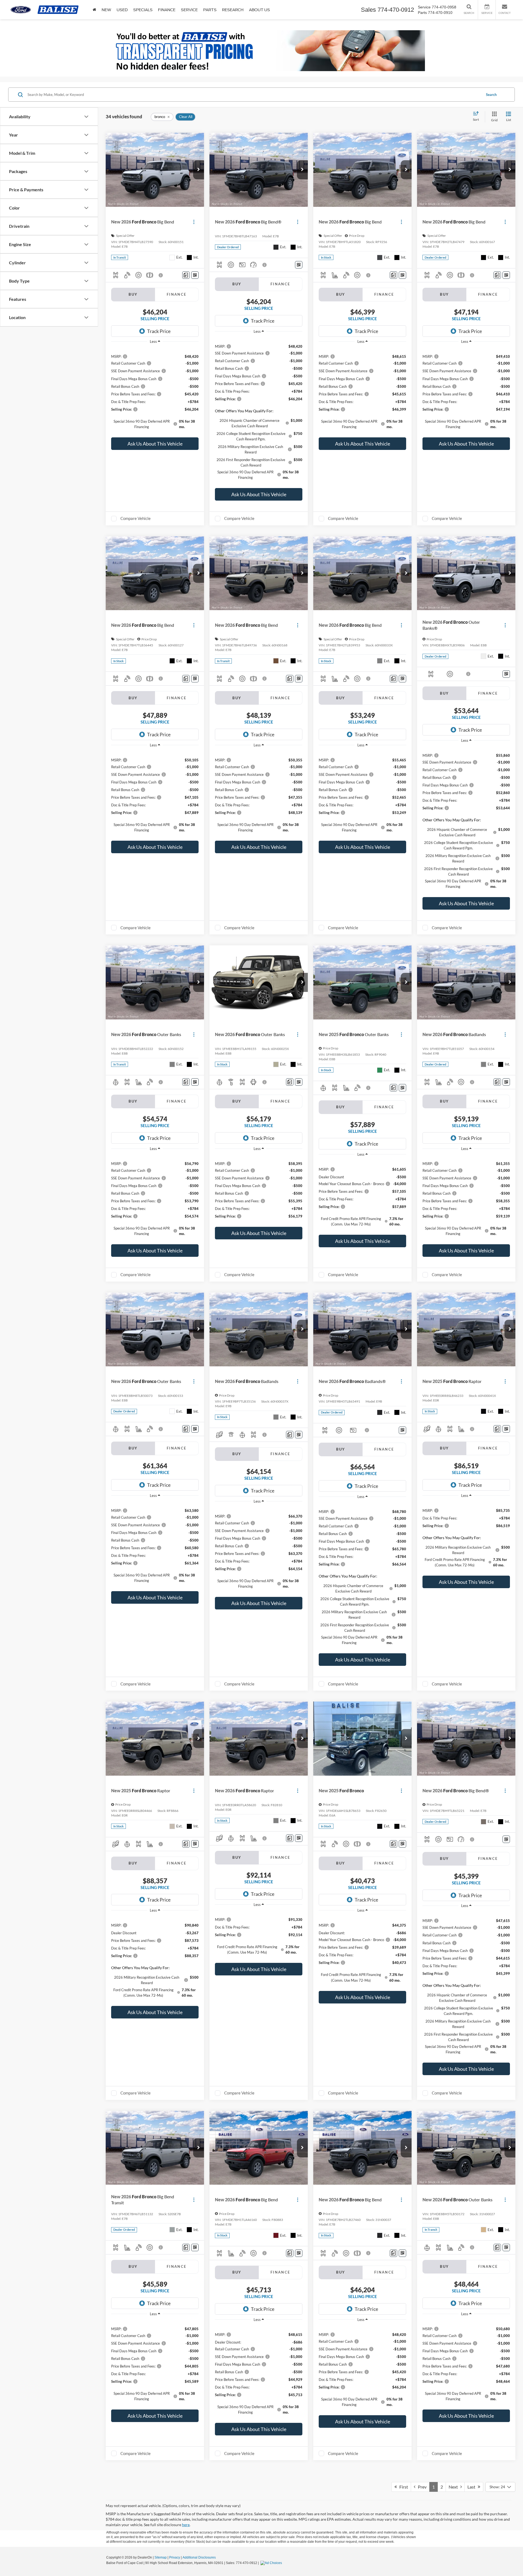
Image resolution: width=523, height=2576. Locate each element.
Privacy (175, 2557)
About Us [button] (259, 10)
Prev (421, 2487)
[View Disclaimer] (161, 275)
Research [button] (233, 10)
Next (454, 2487)
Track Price (159, 331)
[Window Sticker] (195, 275)
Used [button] (122, 10)
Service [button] (189, 10)
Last (473, 2487)
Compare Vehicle (136, 518)
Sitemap (161, 2557)
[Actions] (194, 222)
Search (491, 95)
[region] (155, 391)
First (402, 2487)
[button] (199, 170)
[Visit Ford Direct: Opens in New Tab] (272, 2563)
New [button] (106, 10)
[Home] (94, 10)
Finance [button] (167, 10)
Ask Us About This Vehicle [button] (155, 444)
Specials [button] (143, 10)
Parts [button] (210, 10)
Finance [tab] (177, 294)
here (186, 2525)
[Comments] (186, 275)
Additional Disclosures (199, 2557)
